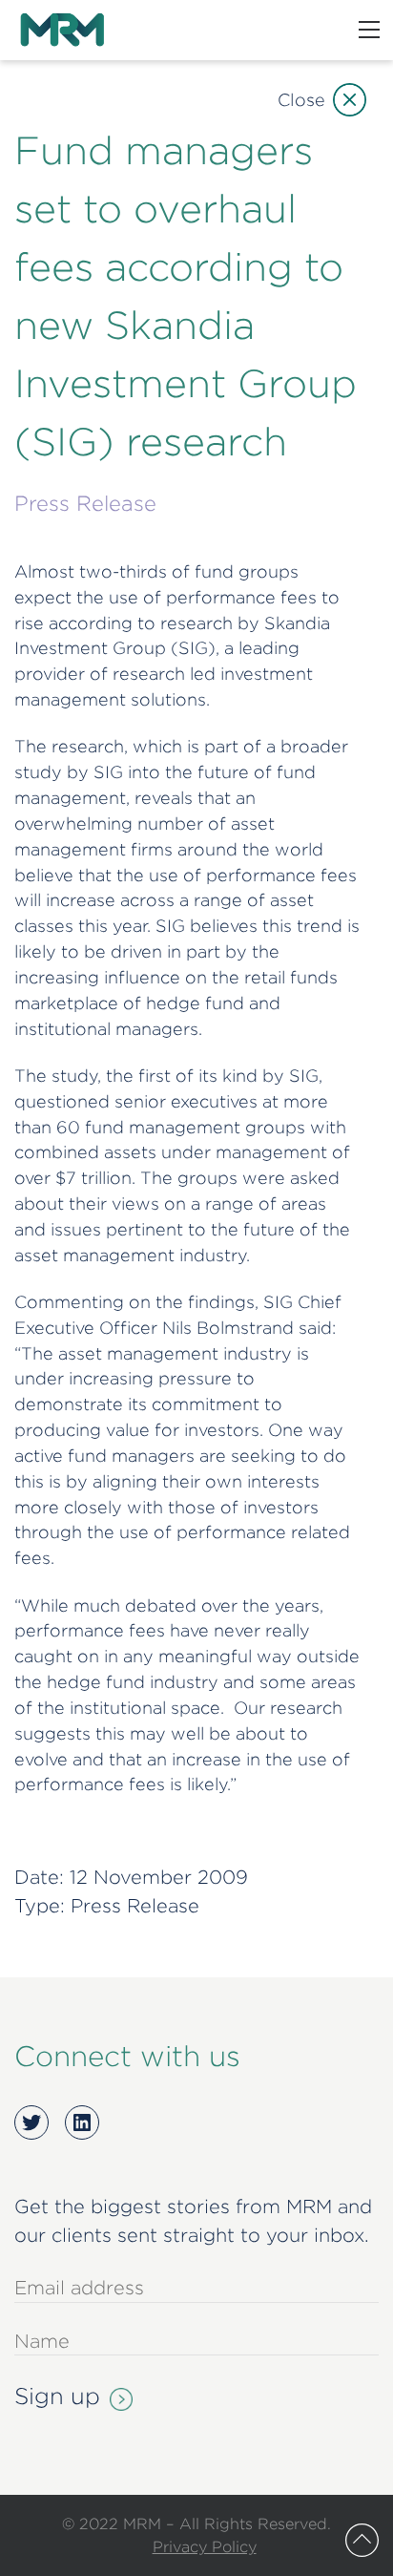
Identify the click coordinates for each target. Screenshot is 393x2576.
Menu (369, 30)
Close (301, 100)
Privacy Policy (205, 2546)
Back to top (362, 2540)
